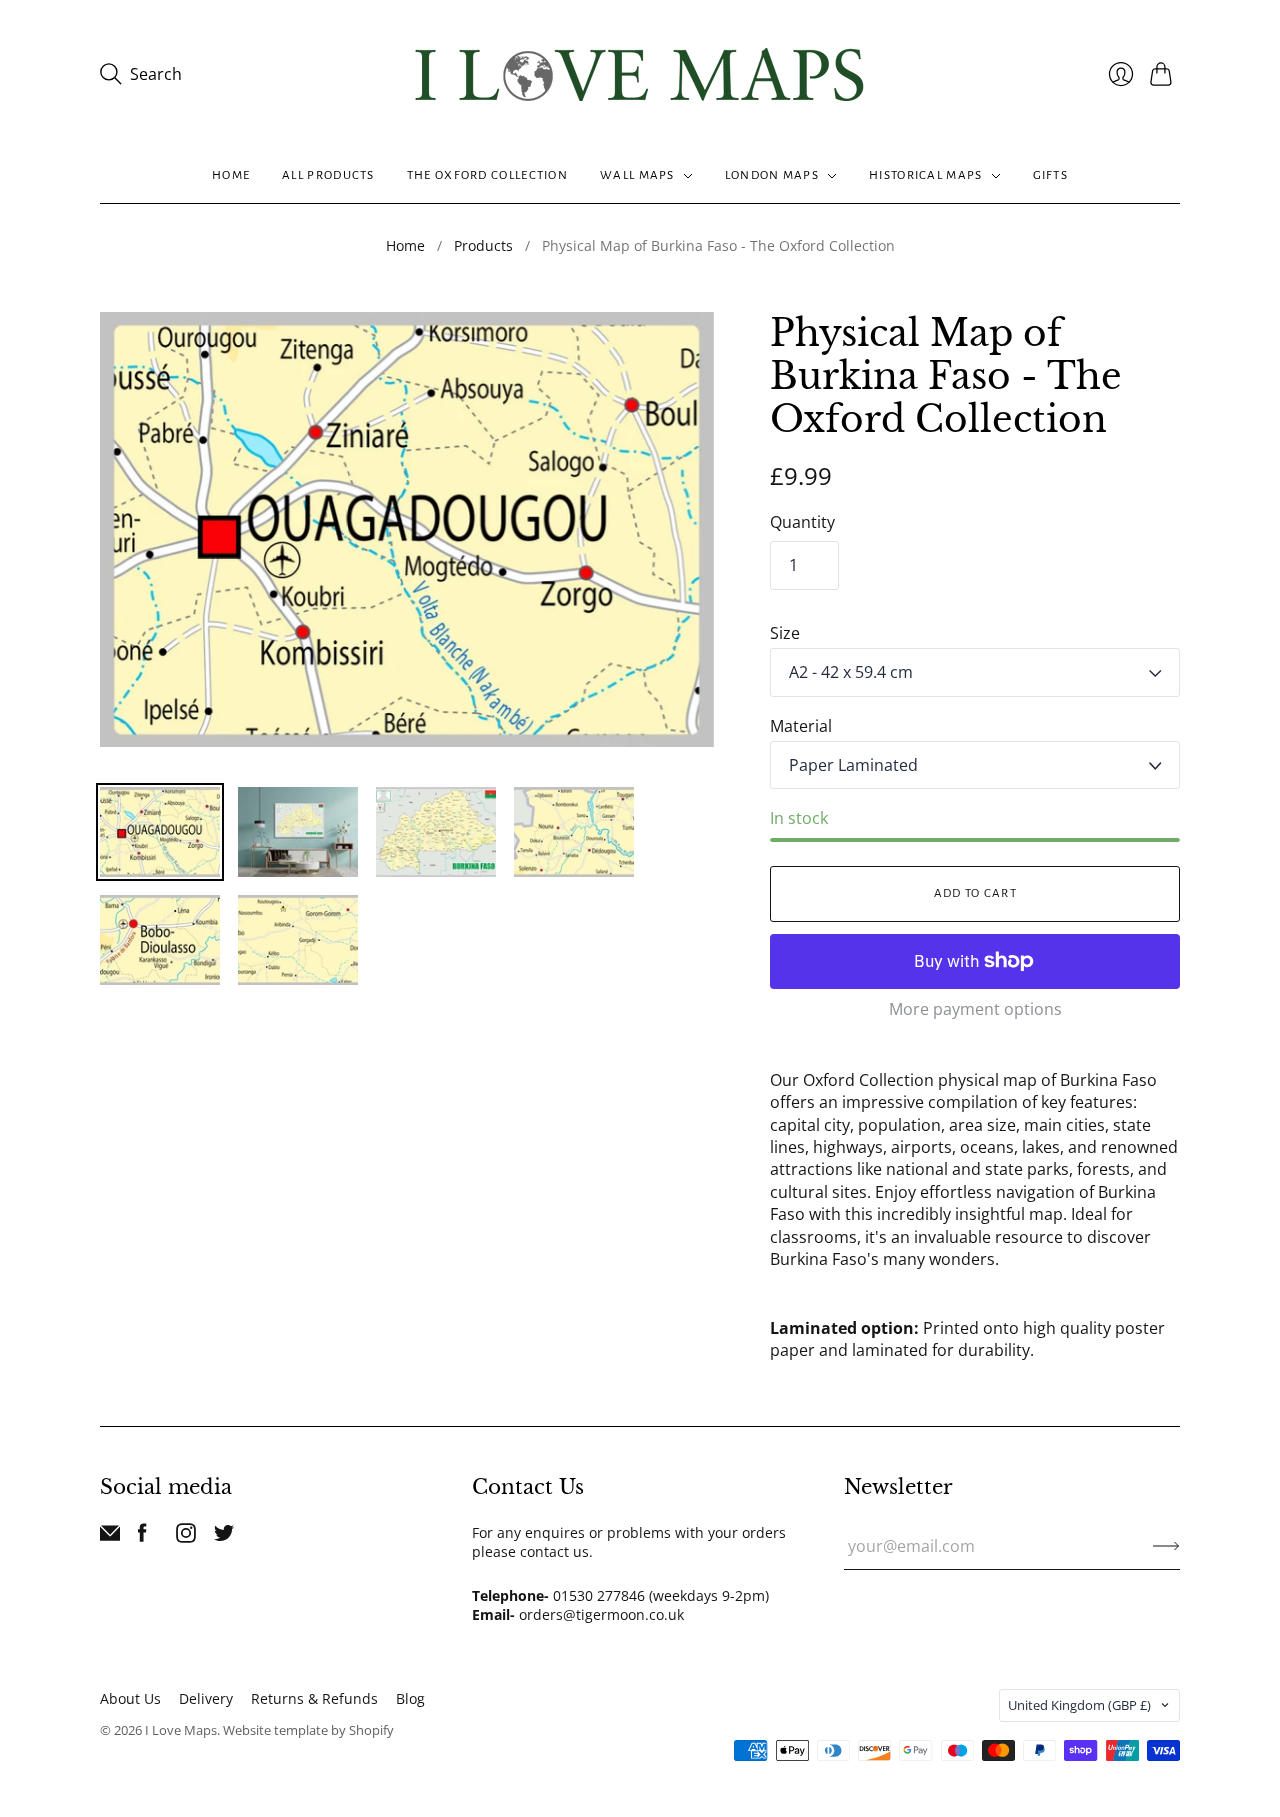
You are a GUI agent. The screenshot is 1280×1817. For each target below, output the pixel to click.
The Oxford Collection (487, 175)
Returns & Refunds (314, 1698)
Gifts (1051, 175)
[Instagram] (186, 1537)
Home (231, 175)
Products (483, 245)
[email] (110, 1537)
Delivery (206, 1698)
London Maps (772, 175)
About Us (130, 1698)
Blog (410, 1698)
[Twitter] (224, 1537)
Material (801, 726)
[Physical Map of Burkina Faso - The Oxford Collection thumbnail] (160, 832)
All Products (328, 175)
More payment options (975, 1009)
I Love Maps (181, 1730)
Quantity (802, 522)
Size (785, 633)
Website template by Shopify (308, 1730)
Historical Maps (926, 175)
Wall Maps (637, 175)
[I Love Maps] (640, 74)
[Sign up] (1166, 1546)
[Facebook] (142, 1537)
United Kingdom (1079, 1705)
